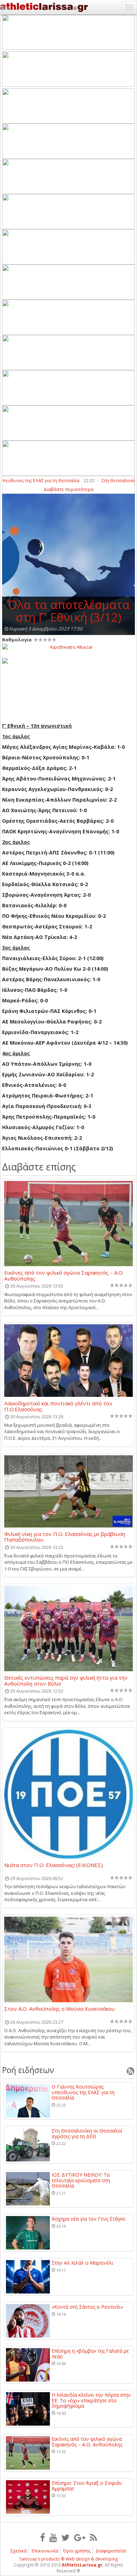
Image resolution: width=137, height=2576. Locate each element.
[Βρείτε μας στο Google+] (80, 2537)
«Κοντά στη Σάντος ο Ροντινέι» (87, 2307)
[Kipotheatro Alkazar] (68, 647)
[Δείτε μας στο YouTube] (53, 2537)
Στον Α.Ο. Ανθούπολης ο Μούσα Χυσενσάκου (60, 2009)
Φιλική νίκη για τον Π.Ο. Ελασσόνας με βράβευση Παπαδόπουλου (65, 1537)
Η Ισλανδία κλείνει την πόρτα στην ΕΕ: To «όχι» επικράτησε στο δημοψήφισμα (91, 2400)
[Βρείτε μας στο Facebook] (43, 2537)
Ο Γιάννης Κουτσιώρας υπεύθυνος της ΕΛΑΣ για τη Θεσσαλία (83, 2092)
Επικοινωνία (45, 2551)
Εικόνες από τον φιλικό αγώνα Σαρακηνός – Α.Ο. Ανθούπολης (64, 1275)
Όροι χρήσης (77, 2551)
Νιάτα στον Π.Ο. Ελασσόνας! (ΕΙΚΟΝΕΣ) (54, 1865)
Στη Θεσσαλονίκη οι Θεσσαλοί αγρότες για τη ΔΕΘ (87, 2133)
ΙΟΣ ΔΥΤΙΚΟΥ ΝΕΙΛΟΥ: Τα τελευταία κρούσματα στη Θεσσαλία (81, 2180)
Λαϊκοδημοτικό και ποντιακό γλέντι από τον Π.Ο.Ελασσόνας (58, 1406)
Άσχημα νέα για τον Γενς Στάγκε (89, 2219)
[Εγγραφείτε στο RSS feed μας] (93, 2537)
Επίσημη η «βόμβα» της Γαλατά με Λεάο (90, 2354)
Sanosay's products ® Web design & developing (69, 2559)
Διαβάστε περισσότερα (68, 489)
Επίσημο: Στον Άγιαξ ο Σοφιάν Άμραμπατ (87, 2486)
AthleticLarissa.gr (82, 2565)
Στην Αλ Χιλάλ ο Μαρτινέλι (82, 2263)
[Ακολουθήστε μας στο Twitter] (66, 2537)
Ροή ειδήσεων (28, 2070)
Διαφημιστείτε (111, 2551)
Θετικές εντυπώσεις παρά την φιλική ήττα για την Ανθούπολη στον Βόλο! (66, 1680)
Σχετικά (19, 2551)
